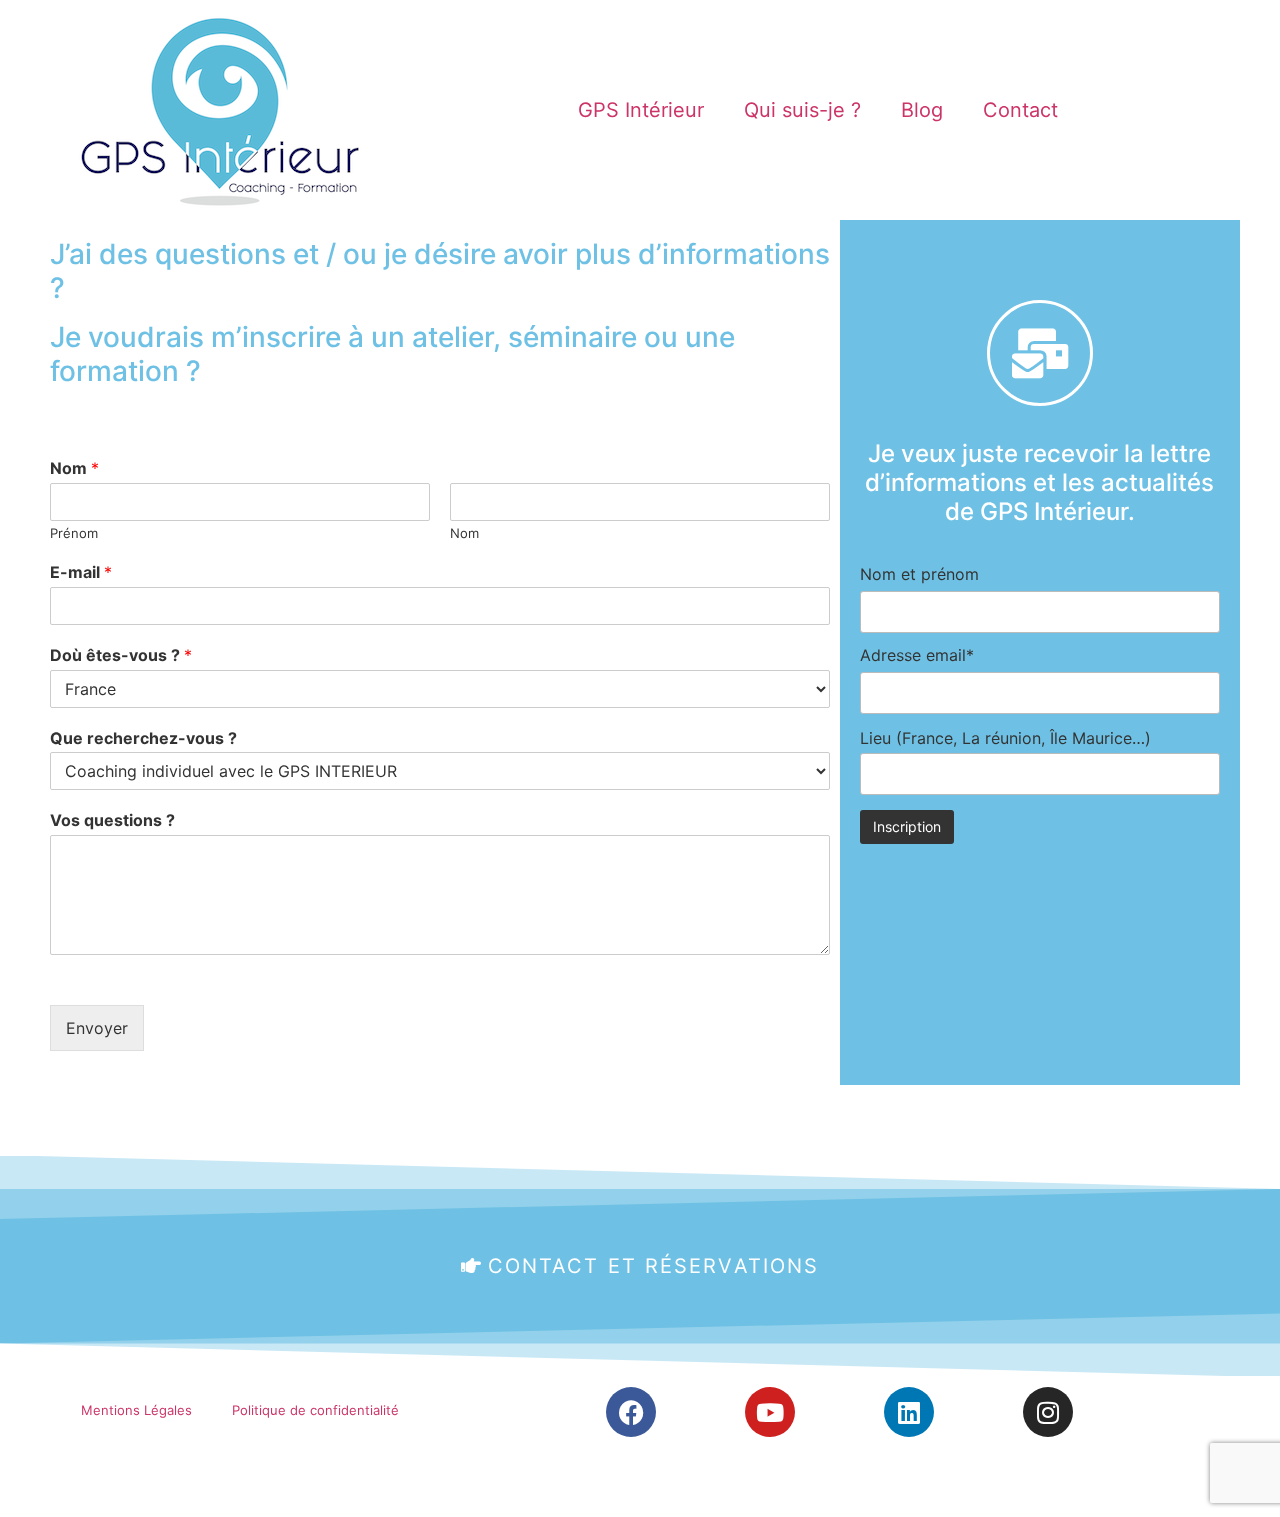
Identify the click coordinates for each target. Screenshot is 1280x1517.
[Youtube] (770, 1412)
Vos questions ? (112, 820)
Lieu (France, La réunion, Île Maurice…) (1005, 738)
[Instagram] (1048, 1412)
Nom (74, 468)
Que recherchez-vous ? (143, 738)
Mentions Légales (136, 1410)
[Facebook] (631, 1412)
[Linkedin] (909, 1412)
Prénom (74, 533)
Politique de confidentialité (315, 1410)
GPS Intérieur (641, 110)
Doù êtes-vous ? (121, 655)
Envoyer (97, 1028)
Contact (1020, 110)
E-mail (81, 572)
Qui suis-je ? (802, 110)
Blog (922, 110)
